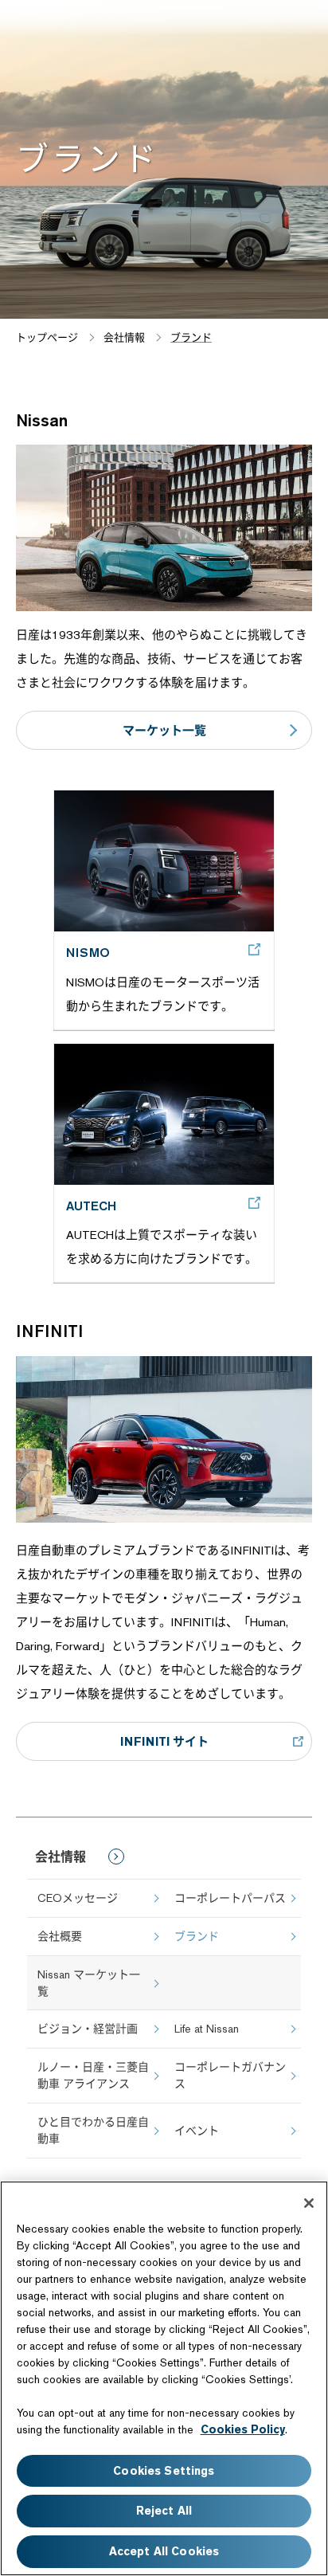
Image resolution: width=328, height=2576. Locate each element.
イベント (197, 2131)
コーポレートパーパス (230, 1898)
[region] (164, 2378)
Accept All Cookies (164, 2551)
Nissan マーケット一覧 (89, 1983)
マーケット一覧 (164, 730)
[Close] (309, 2203)
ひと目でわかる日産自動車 (93, 2130)
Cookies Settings (164, 2471)
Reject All (164, 2511)
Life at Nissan (207, 2029)
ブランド (197, 1936)
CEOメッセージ (78, 1898)
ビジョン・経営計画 (88, 2029)
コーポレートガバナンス (230, 2075)
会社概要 (60, 1936)
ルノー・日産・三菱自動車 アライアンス (93, 2075)
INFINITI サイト (164, 1741)
